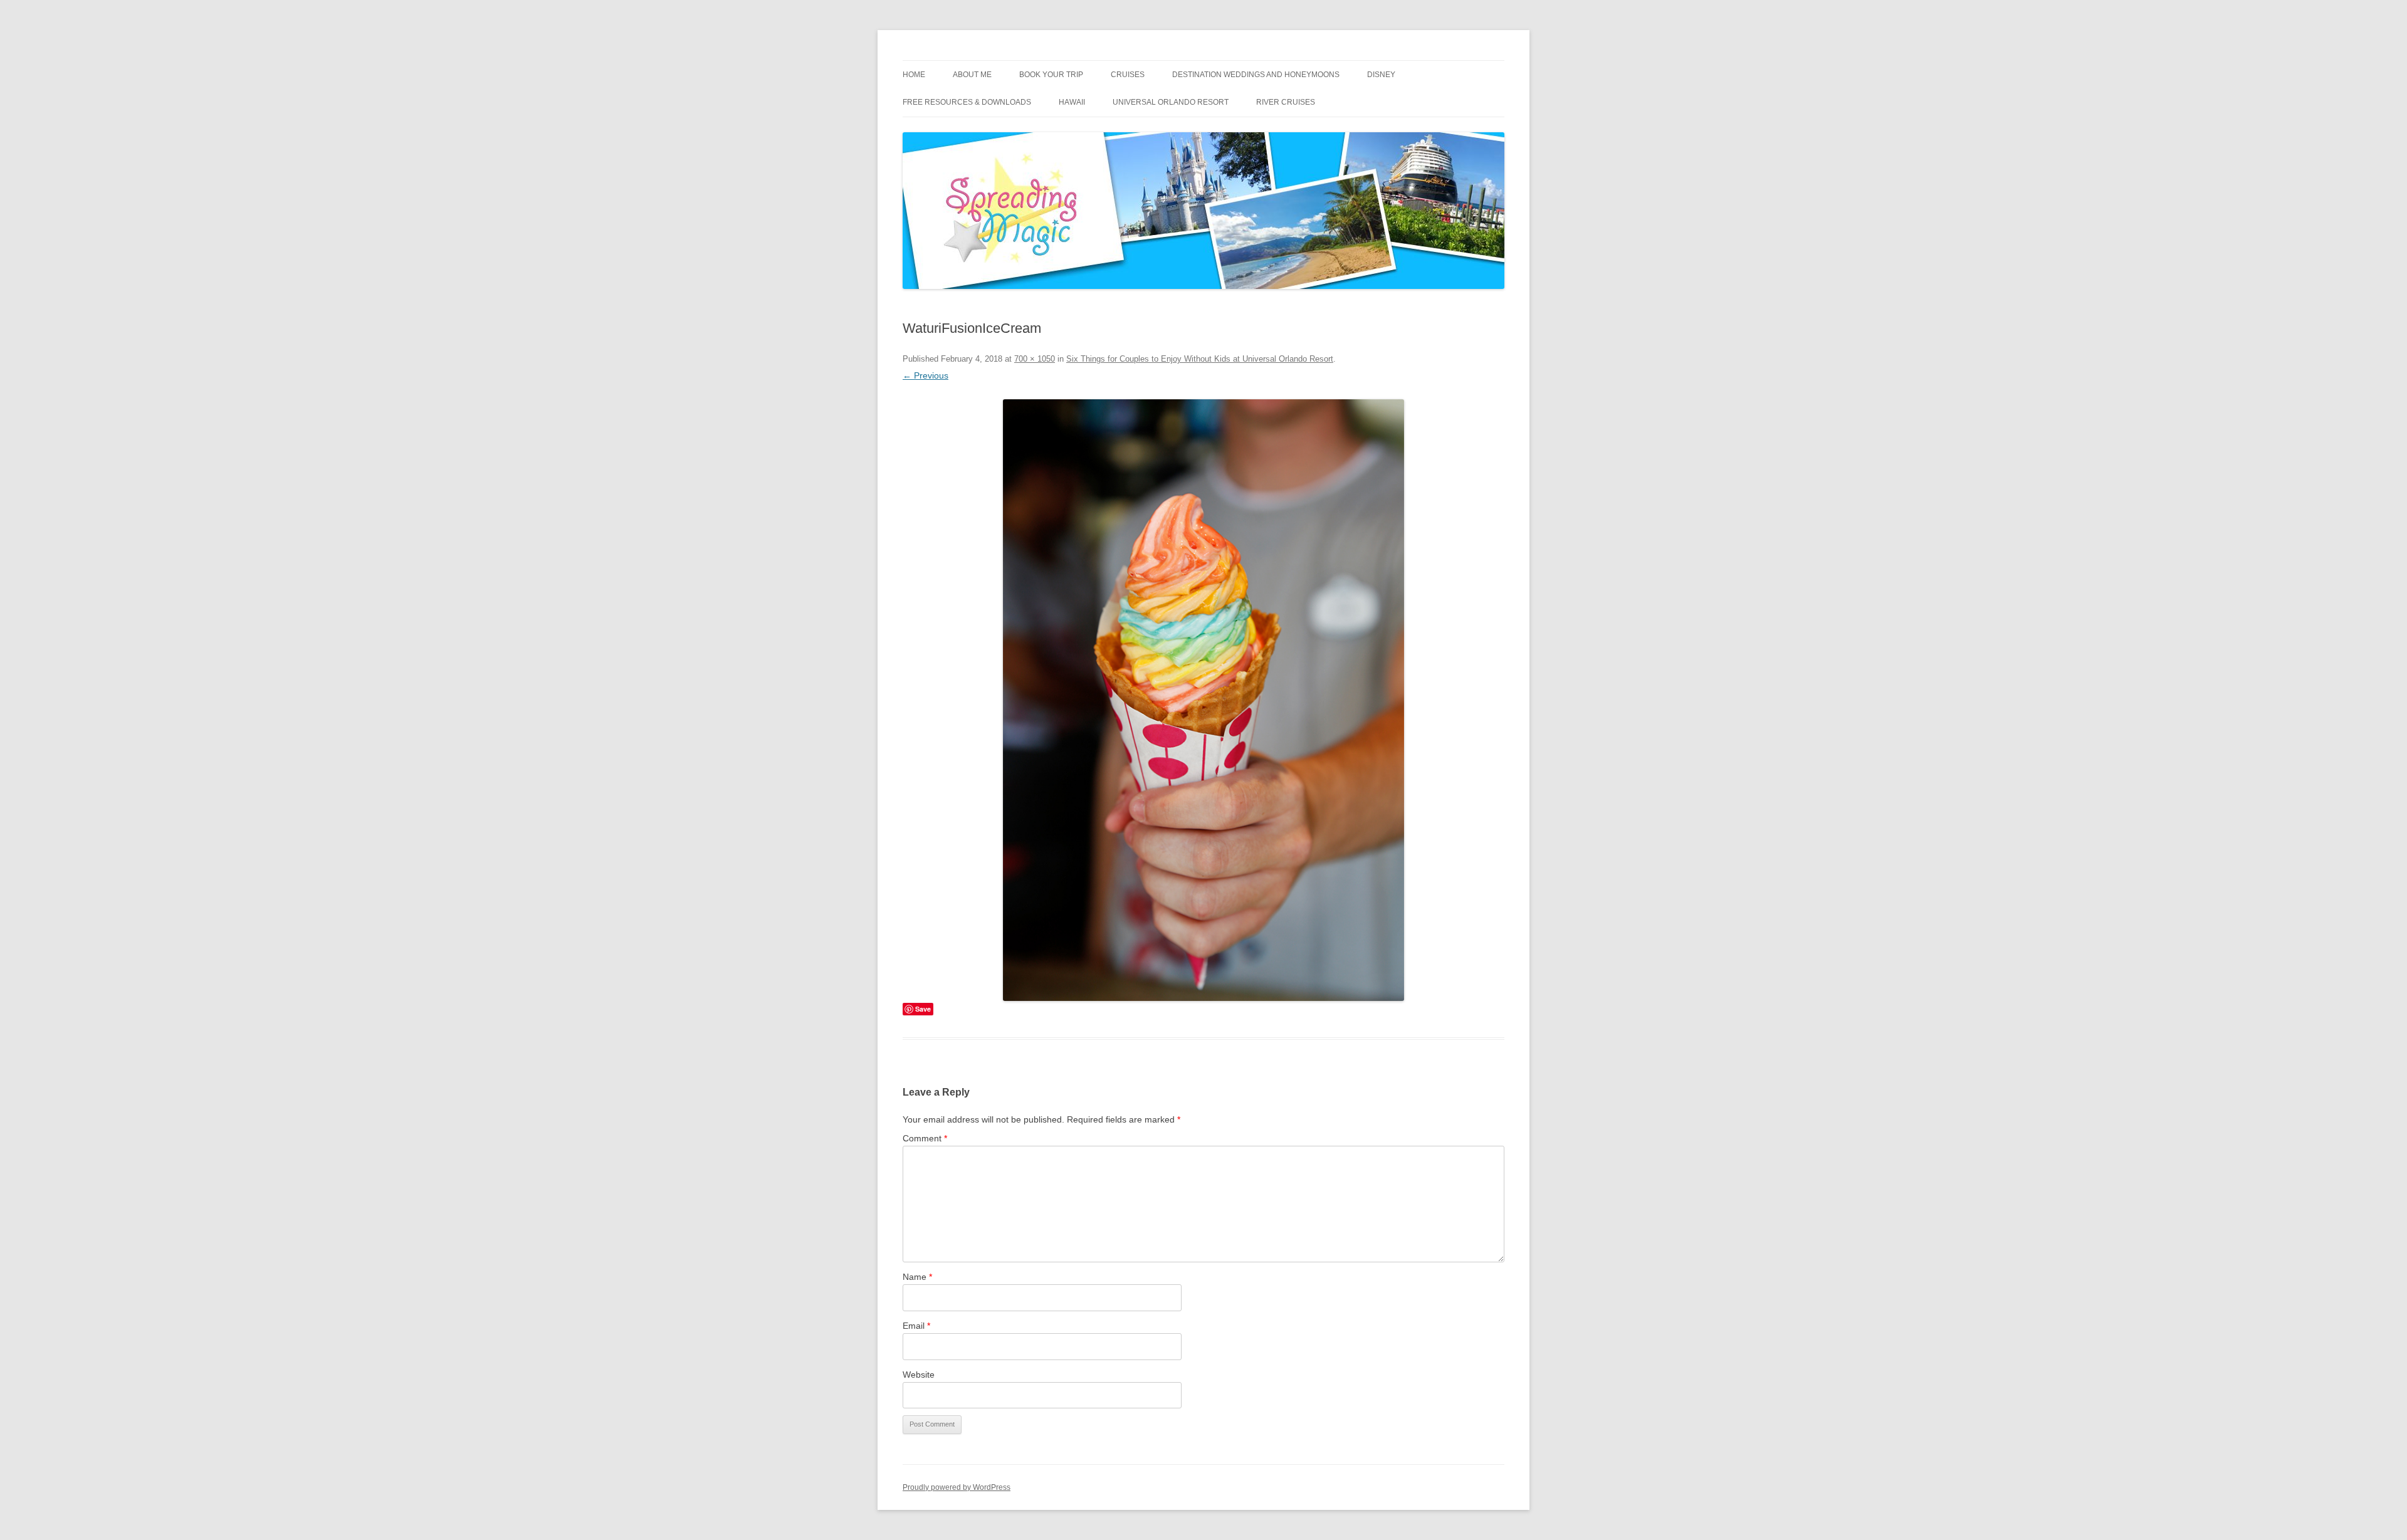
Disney (1381, 75)
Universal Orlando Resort (1171, 102)
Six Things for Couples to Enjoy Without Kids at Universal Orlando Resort (1200, 359)
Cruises (1128, 75)
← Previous (926, 375)
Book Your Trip (1051, 75)
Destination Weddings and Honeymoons (1256, 75)
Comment (925, 1138)
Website (919, 1375)
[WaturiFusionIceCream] (1203, 700)
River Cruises (1286, 102)
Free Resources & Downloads (967, 102)
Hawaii (1072, 102)
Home (914, 75)
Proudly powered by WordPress (957, 1487)
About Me (972, 75)
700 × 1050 (1035, 359)
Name (917, 1277)
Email (916, 1326)
